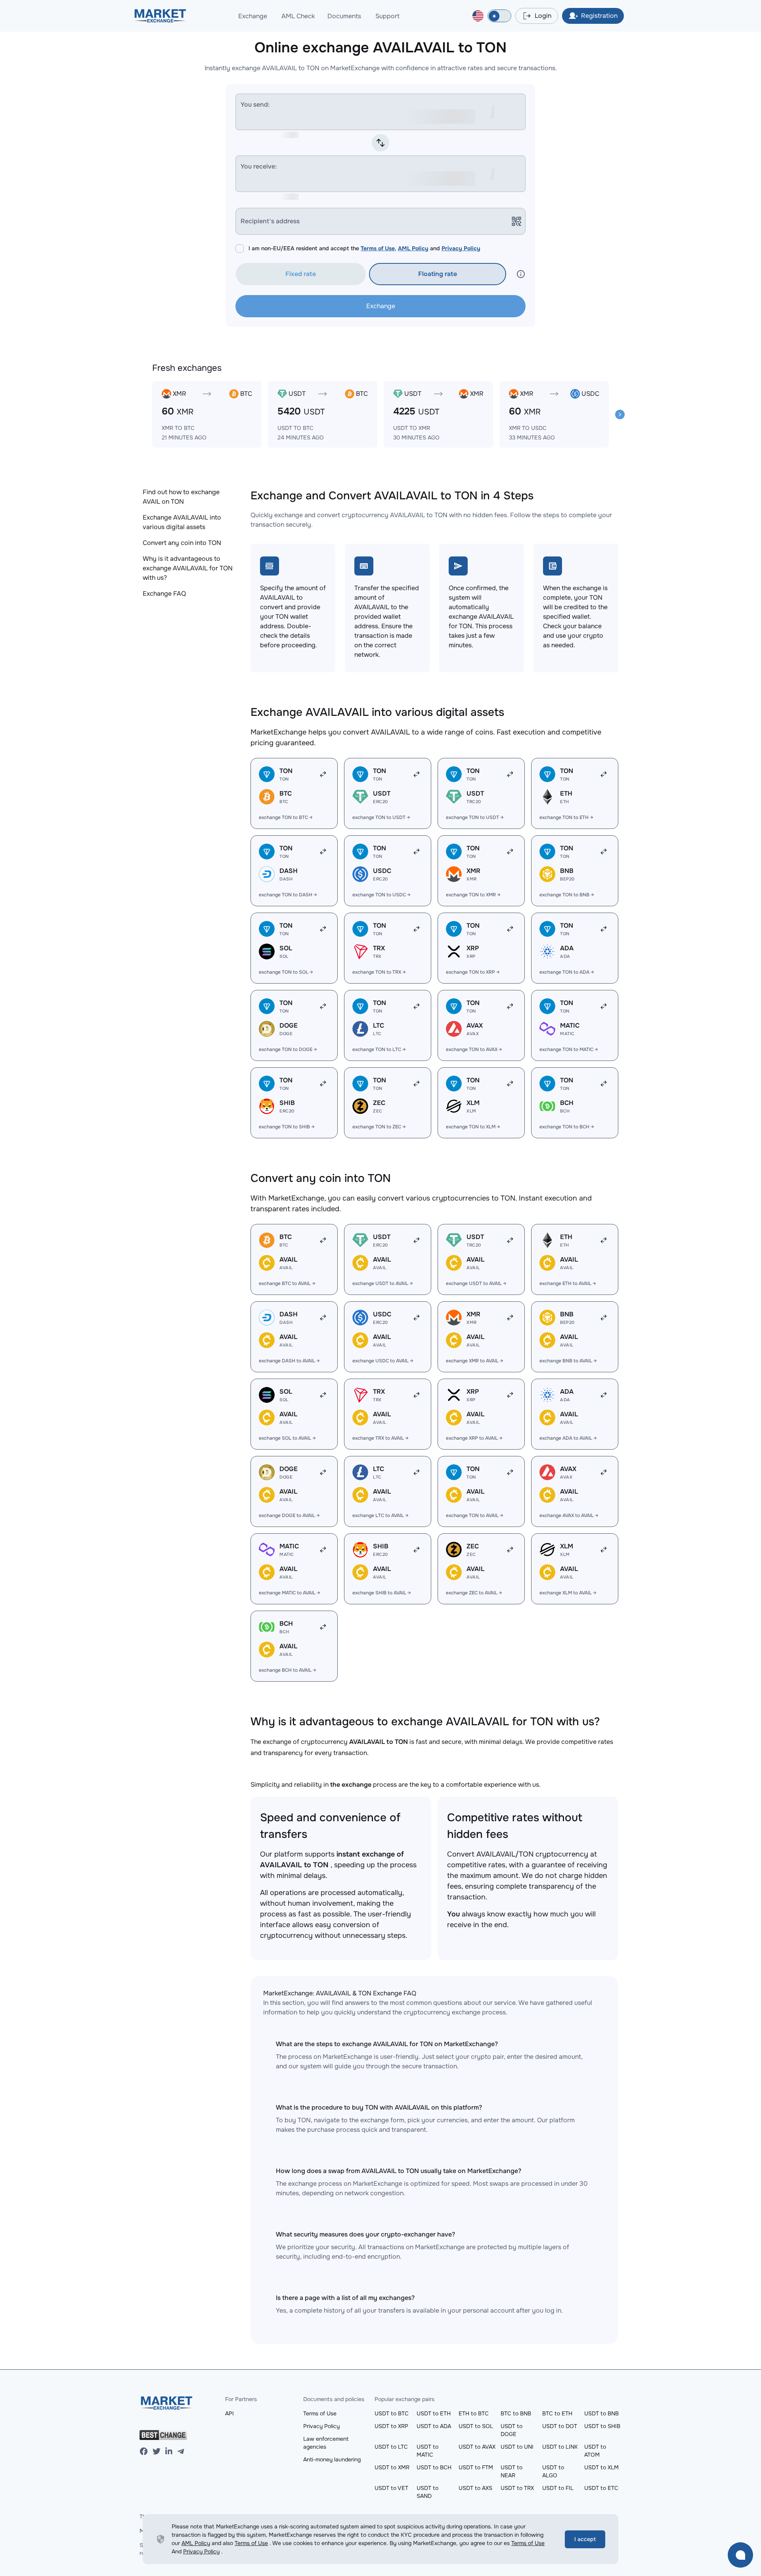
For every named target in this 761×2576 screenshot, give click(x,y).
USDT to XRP (391, 2426)
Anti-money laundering (332, 2459)
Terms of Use (378, 248)
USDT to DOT (560, 2426)
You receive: (259, 166)
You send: (255, 105)
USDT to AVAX (477, 2447)
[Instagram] (169, 2451)
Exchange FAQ (164, 594)
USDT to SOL (476, 2426)
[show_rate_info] (521, 274)
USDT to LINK (560, 2447)
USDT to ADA (434, 2426)
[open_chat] (740, 2555)
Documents (344, 16)
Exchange (253, 16)
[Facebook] (144, 2451)
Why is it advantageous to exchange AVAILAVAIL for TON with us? (188, 568)
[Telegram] (181, 2451)
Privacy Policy (461, 248)
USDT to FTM (476, 2467)
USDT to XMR (392, 2467)
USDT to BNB (601, 2413)
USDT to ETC (601, 2488)
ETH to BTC (474, 2413)
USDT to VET (391, 2488)
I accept (585, 2539)
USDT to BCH (434, 2467)
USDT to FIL (558, 2488)
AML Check (298, 16)
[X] (157, 2451)
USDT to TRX (517, 2488)
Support (387, 16)
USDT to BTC (392, 2413)
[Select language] (478, 16)
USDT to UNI (517, 2447)
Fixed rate (301, 274)
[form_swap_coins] (380, 143)
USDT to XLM (601, 2467)
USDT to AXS (475, 2488)
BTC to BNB (516, 2413)
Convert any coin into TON (182, 543)
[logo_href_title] (160, 16)
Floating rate (438, 274)
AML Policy (413, 248)
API (229, 2413)
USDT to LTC (391, 2447)
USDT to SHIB (602, 2426)
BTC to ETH (557, 2413)
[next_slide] (620, 414)
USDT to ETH (434, 2413)
